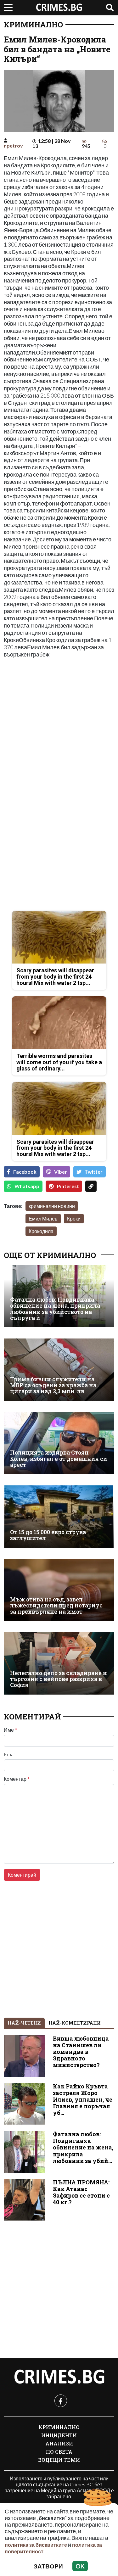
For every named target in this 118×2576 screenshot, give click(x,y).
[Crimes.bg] (59, 2377)
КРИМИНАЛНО (33, 25)
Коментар (17, 1779)
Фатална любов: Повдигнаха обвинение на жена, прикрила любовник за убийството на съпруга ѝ (55, 1309)
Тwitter (94, 1172)
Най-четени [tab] (24, 2023)
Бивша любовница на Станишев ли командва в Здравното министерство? (81, 2052)
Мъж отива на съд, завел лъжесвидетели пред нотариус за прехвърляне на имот (56, 1606)
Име (10, 1730)
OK (80, 2566)
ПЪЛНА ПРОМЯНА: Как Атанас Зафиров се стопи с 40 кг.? (81, 2192)
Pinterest (68, 1186)
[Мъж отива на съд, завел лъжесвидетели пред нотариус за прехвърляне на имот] (59, 1590)
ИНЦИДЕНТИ (59, 2435)
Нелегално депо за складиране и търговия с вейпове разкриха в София (59, 1679)
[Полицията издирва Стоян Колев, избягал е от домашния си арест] (59, 1443)
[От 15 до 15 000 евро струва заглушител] (59, 1516)
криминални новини (52, 1206)
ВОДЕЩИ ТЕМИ (59, 2460)
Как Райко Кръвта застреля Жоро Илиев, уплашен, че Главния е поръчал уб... (83, 2100)
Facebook (25, 1172)
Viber (61, 1172)
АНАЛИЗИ (59, 2443)
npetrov (13, 145)
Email (10, 1754)
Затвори (48, 2566)
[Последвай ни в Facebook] (61, 2401)
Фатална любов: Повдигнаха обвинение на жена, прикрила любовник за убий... (83, 2147)
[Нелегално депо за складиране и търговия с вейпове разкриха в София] (59, 1663)
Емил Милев (43, 1218)
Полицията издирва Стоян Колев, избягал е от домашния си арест (59, 1459)
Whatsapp (27, 1186)
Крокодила (41, 1231)
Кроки (74, 1218)
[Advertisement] (59, 724)
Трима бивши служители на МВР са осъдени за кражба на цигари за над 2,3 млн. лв (53, 1385)
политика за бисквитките (36, 2545)
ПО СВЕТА (59, 2452)
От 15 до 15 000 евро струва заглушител (48, 1535)
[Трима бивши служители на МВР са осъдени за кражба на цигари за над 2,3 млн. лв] (59, 1369)
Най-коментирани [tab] (75, 2023)
